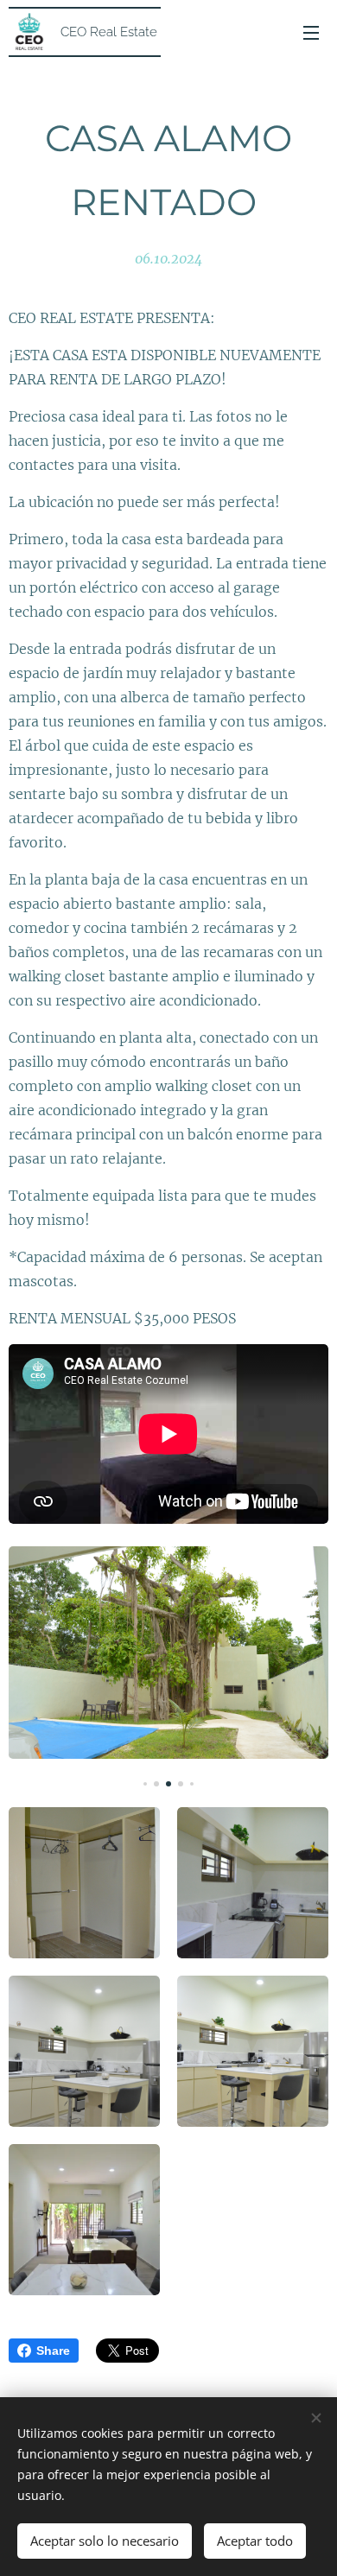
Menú (311, 32)
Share (53, 2351)
